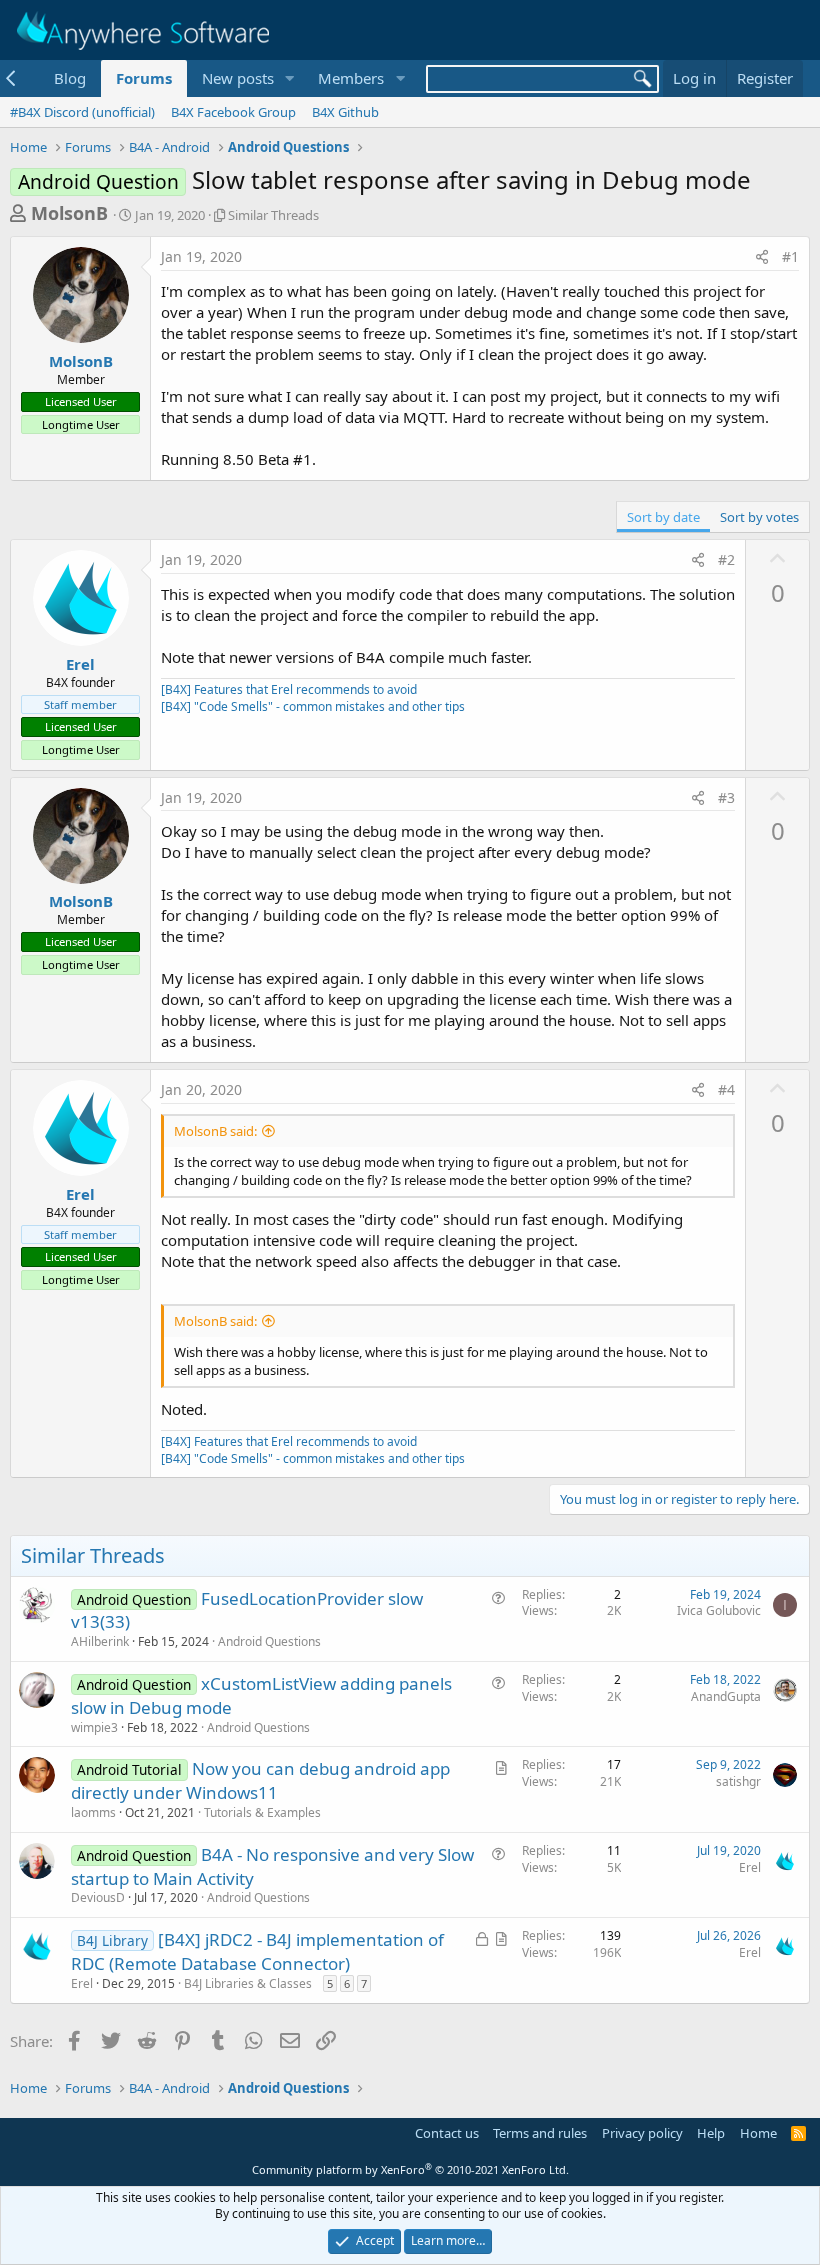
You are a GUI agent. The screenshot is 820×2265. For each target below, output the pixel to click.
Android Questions (269, 1641)
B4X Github (345, 112)
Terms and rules (540, 2133)
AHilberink (100, 1641)
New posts (238, 78)
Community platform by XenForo (410, 2169)
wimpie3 (94, 1727)
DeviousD (98, 1897)
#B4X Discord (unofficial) (82, 112)
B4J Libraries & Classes (248, 1983)
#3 (726, 797)
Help (711, 2133)
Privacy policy (642, 2133)
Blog (70, 78)
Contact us (447, 2133)
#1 (790, 256)
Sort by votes (759, 517)
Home (758, 2133)
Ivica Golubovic (719, 1610)
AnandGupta (726, 1696)
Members (351, 78)
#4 (726, 1089)
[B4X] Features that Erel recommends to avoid (289, 689)
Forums (144, 78)
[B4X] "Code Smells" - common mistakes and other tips (313, 706)
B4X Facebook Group (233, 112)
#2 (726, 559)
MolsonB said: (215, 1131)
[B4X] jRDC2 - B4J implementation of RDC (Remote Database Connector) (257, 1951)
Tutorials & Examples (262, 1812)
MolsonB (69, 213)
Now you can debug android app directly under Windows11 (260, 1780)
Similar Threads (273, 215)
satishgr (738, 1781)
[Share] (762, 257)
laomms (93, 1812)
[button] (289, 78)
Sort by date (663, 517)
